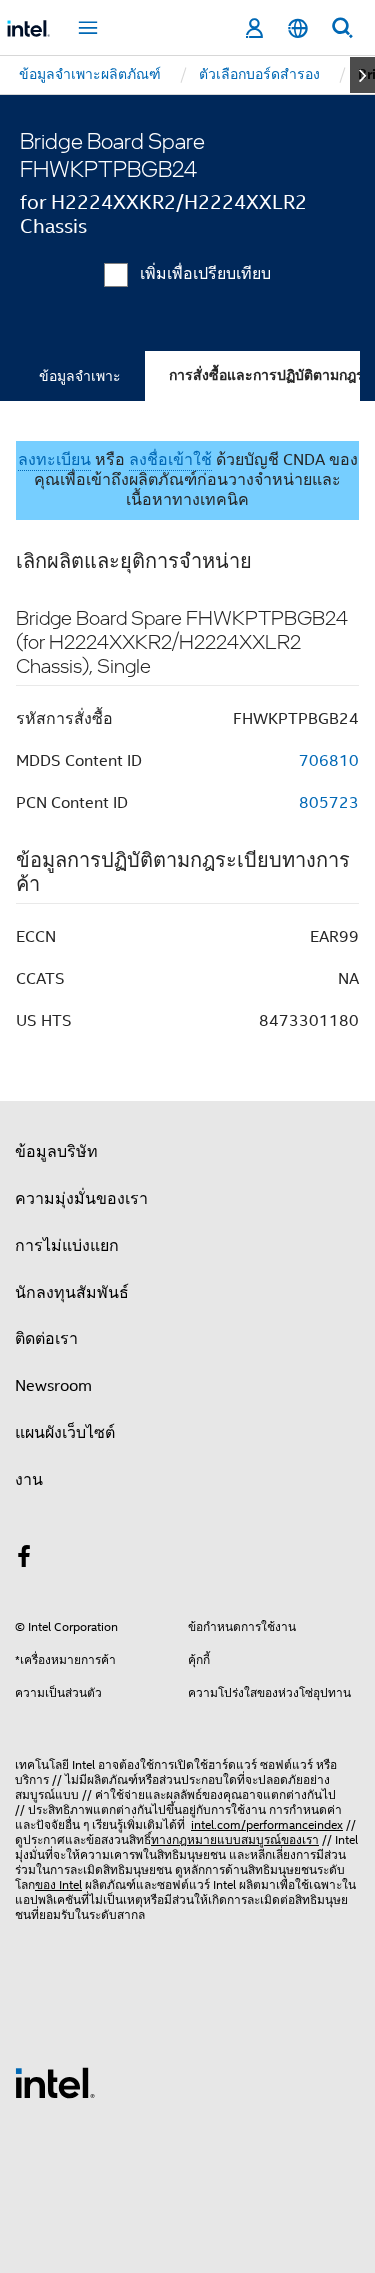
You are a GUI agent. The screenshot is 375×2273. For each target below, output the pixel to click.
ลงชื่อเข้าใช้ (170, 460)
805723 (329, 803)
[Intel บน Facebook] (24, 1560)
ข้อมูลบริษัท (56, 1152)
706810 (329, 761)
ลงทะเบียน (54, 460)
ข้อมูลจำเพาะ (80, 376)
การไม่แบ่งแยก (67, 1246)
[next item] (362, 75)
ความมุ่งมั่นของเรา (81, 1199)
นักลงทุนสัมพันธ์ (72, 1293)
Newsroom (53, 1386)
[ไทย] (298, 28)
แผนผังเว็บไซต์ (65, 1433)
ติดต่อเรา (46, 1339)
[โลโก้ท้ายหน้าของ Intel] (55, 2082)
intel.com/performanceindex (267, 1824)
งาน (29, 1480)
